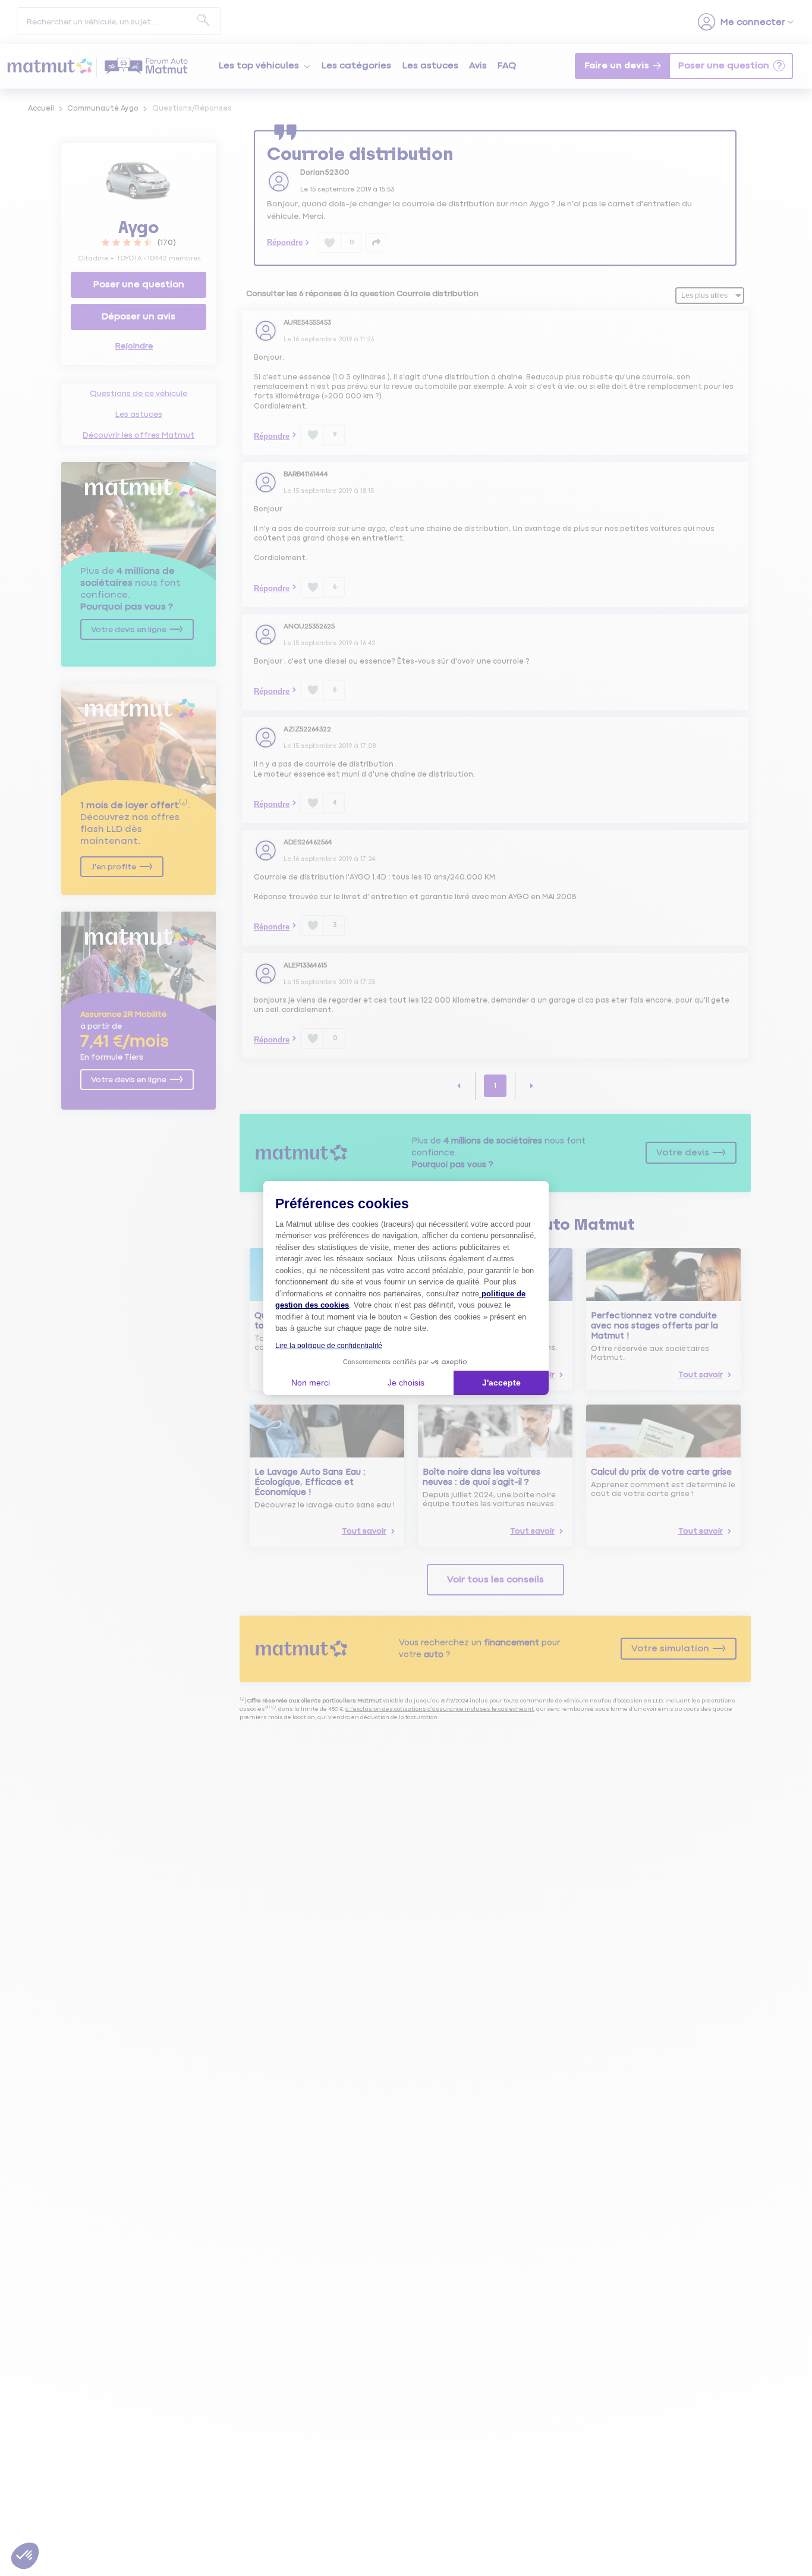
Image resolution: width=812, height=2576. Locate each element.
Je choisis (406, 1383)
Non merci (311, 1383)
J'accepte (501, 1383)
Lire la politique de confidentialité (329, 1346)
